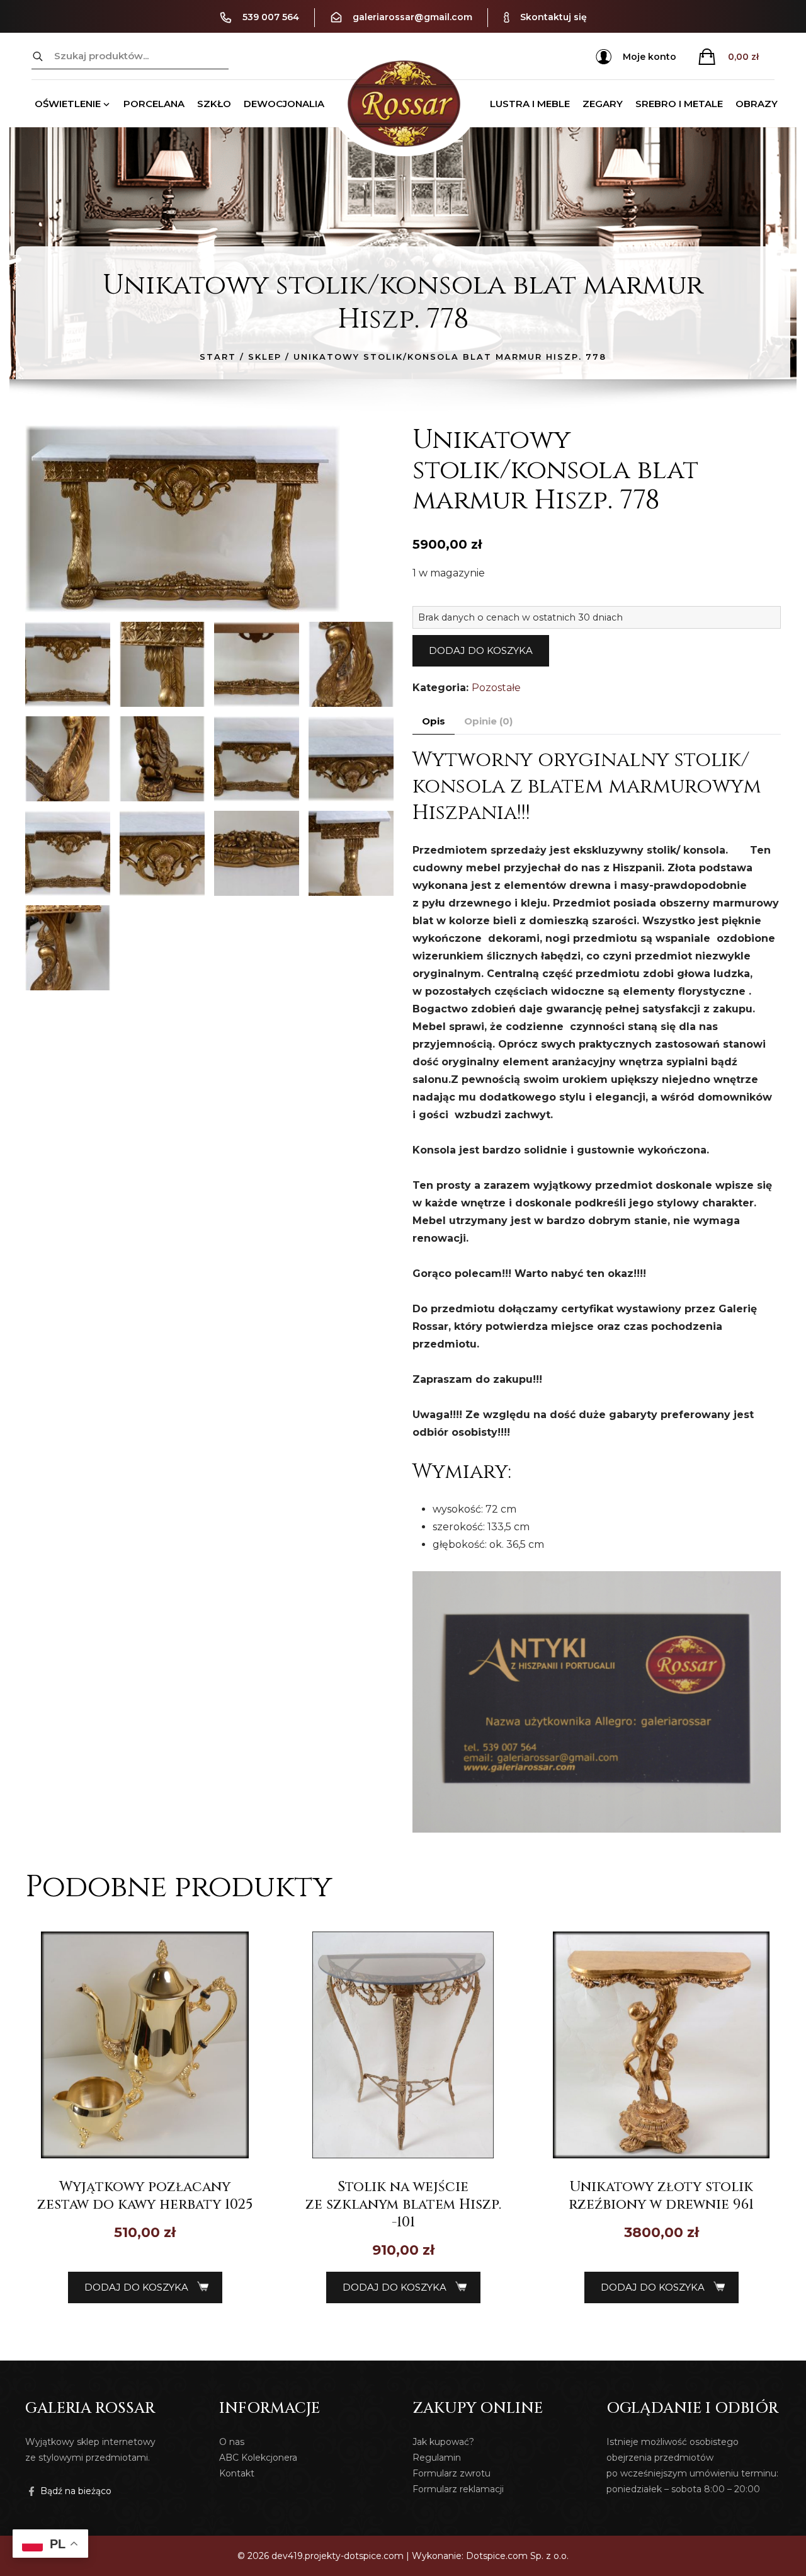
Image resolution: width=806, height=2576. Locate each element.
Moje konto (650, 57)
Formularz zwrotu (451, 2473)
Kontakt (237, 2473)
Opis (434, 721)
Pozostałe (496, 688)
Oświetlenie (68, 104)
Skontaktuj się (553, 17)
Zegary (603, 104)
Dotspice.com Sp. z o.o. (517, 2556)
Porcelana (154, 104)
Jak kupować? (443, 2442)
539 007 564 (271, 17)
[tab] (434, 722)
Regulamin (437, 2458)
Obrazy (757, 104)
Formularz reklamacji (458, 2489)
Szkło (214, 104)
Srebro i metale (679, 104)
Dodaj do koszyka (481, 650)
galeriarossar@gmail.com (412, 17)
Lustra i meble (530, 104)
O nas (232, 2442)
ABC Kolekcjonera (258, 2458)
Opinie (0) (488, 721)
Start (218, 357)
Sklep (265, 357)
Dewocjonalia (284, 104)
